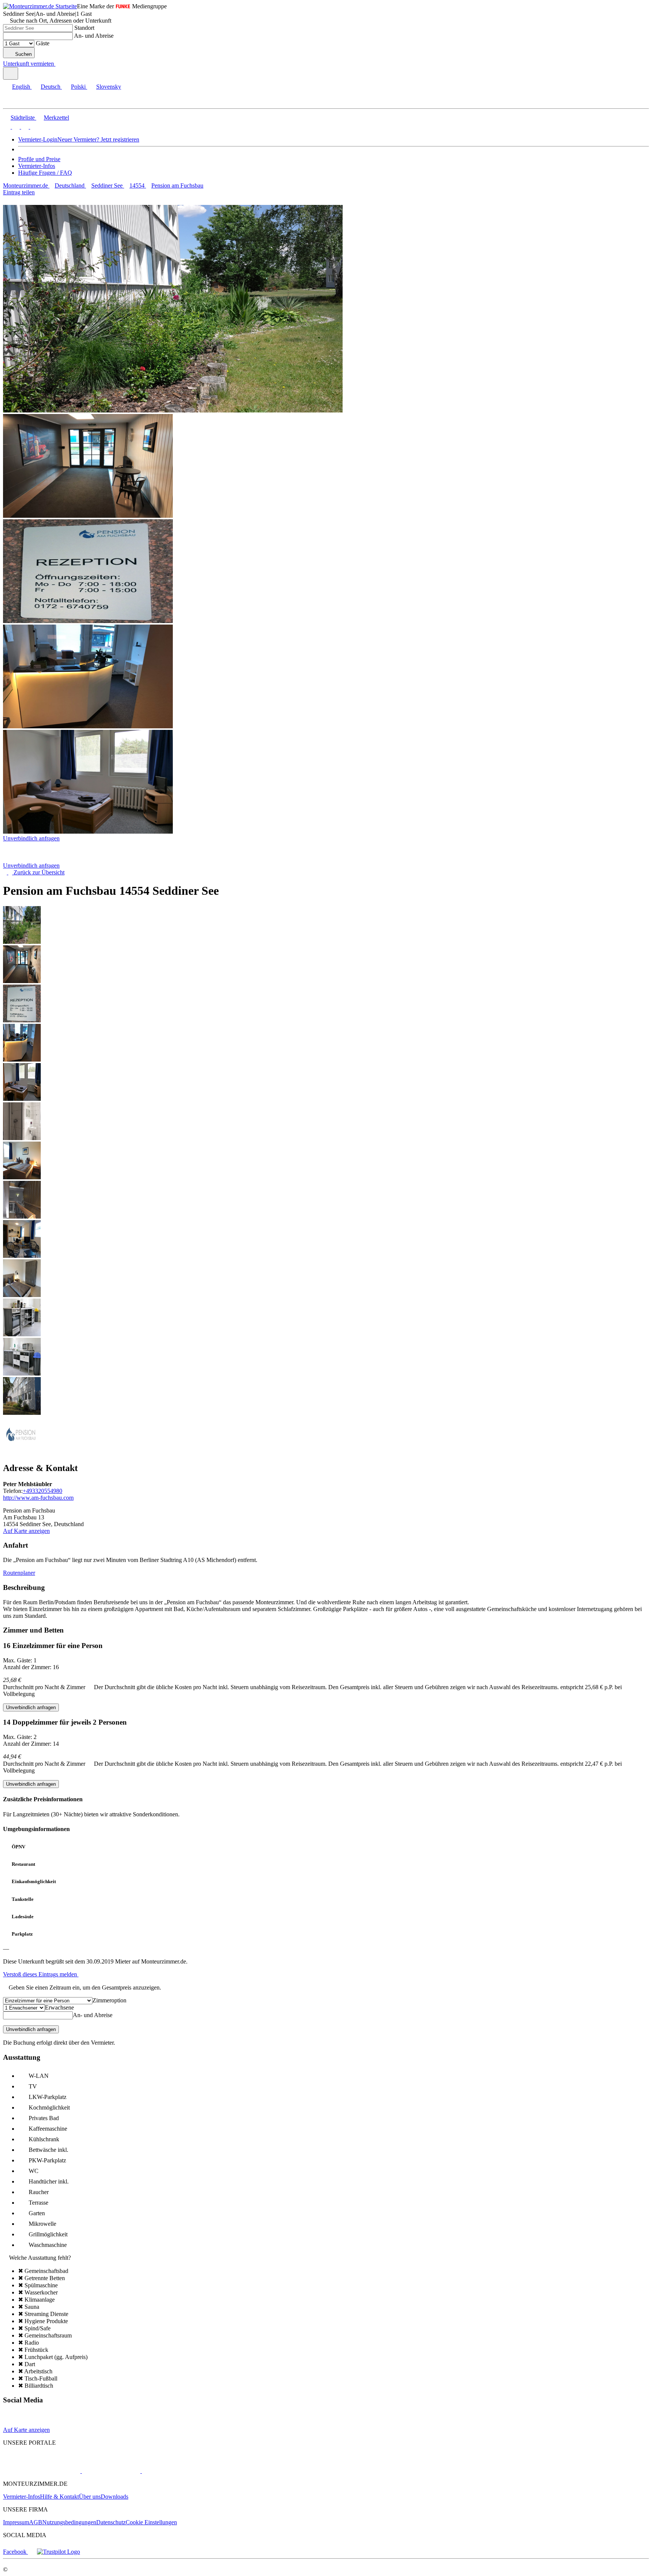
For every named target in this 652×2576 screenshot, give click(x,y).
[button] (13, 102)
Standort (84, 28)
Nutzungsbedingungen (69, 2522)
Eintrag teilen (19, 192)
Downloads (115, 2497)
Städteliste (23, 118)
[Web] (10, 2423)
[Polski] (24, 127)
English (21, 87)
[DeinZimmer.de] (181, 2471)
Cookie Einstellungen (151, 2522)
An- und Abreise (94, 36)
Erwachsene (59, 2007)
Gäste (43, 43)
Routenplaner (19, 1573)
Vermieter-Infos (37, 166)
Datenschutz (111, 2522)
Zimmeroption (109, 2000)
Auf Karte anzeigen (26, 1531)
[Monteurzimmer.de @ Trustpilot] (58, 2552)
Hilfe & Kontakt (59, 2497)
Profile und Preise (39, 159)
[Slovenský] (33, 127)
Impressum (16, 2522)
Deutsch (51, 87)
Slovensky (109, 87)
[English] (7, 127)
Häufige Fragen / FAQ (45, 173)
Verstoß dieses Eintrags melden (41, 1974)
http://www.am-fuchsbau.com (38, 1498)
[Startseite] (42, 859)
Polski (78, 87)
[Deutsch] (15, 127)
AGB (36, 2522)
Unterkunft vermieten (28, 64)
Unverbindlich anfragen (31, 838)
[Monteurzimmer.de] (42, 2471)
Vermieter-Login (38, 139)
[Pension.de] (110, 2471)
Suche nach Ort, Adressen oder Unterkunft (61, 21)
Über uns (90, 2497)
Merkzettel (56, 118)
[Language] (11, 73)
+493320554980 (42, 1491)
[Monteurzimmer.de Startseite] (40, 6)
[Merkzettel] (58, 64)
